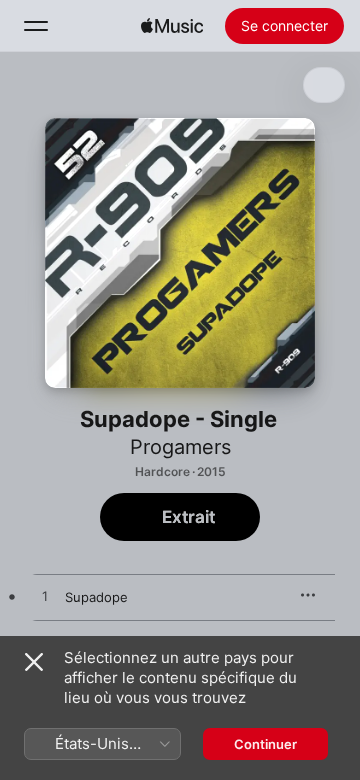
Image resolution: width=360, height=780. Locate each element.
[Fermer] (34, 662)
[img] (172, 26)
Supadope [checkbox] (96, 597)
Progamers (180, 447)
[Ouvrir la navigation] (36, 26)
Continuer (265, 744)
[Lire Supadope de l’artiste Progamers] (45, 597)
